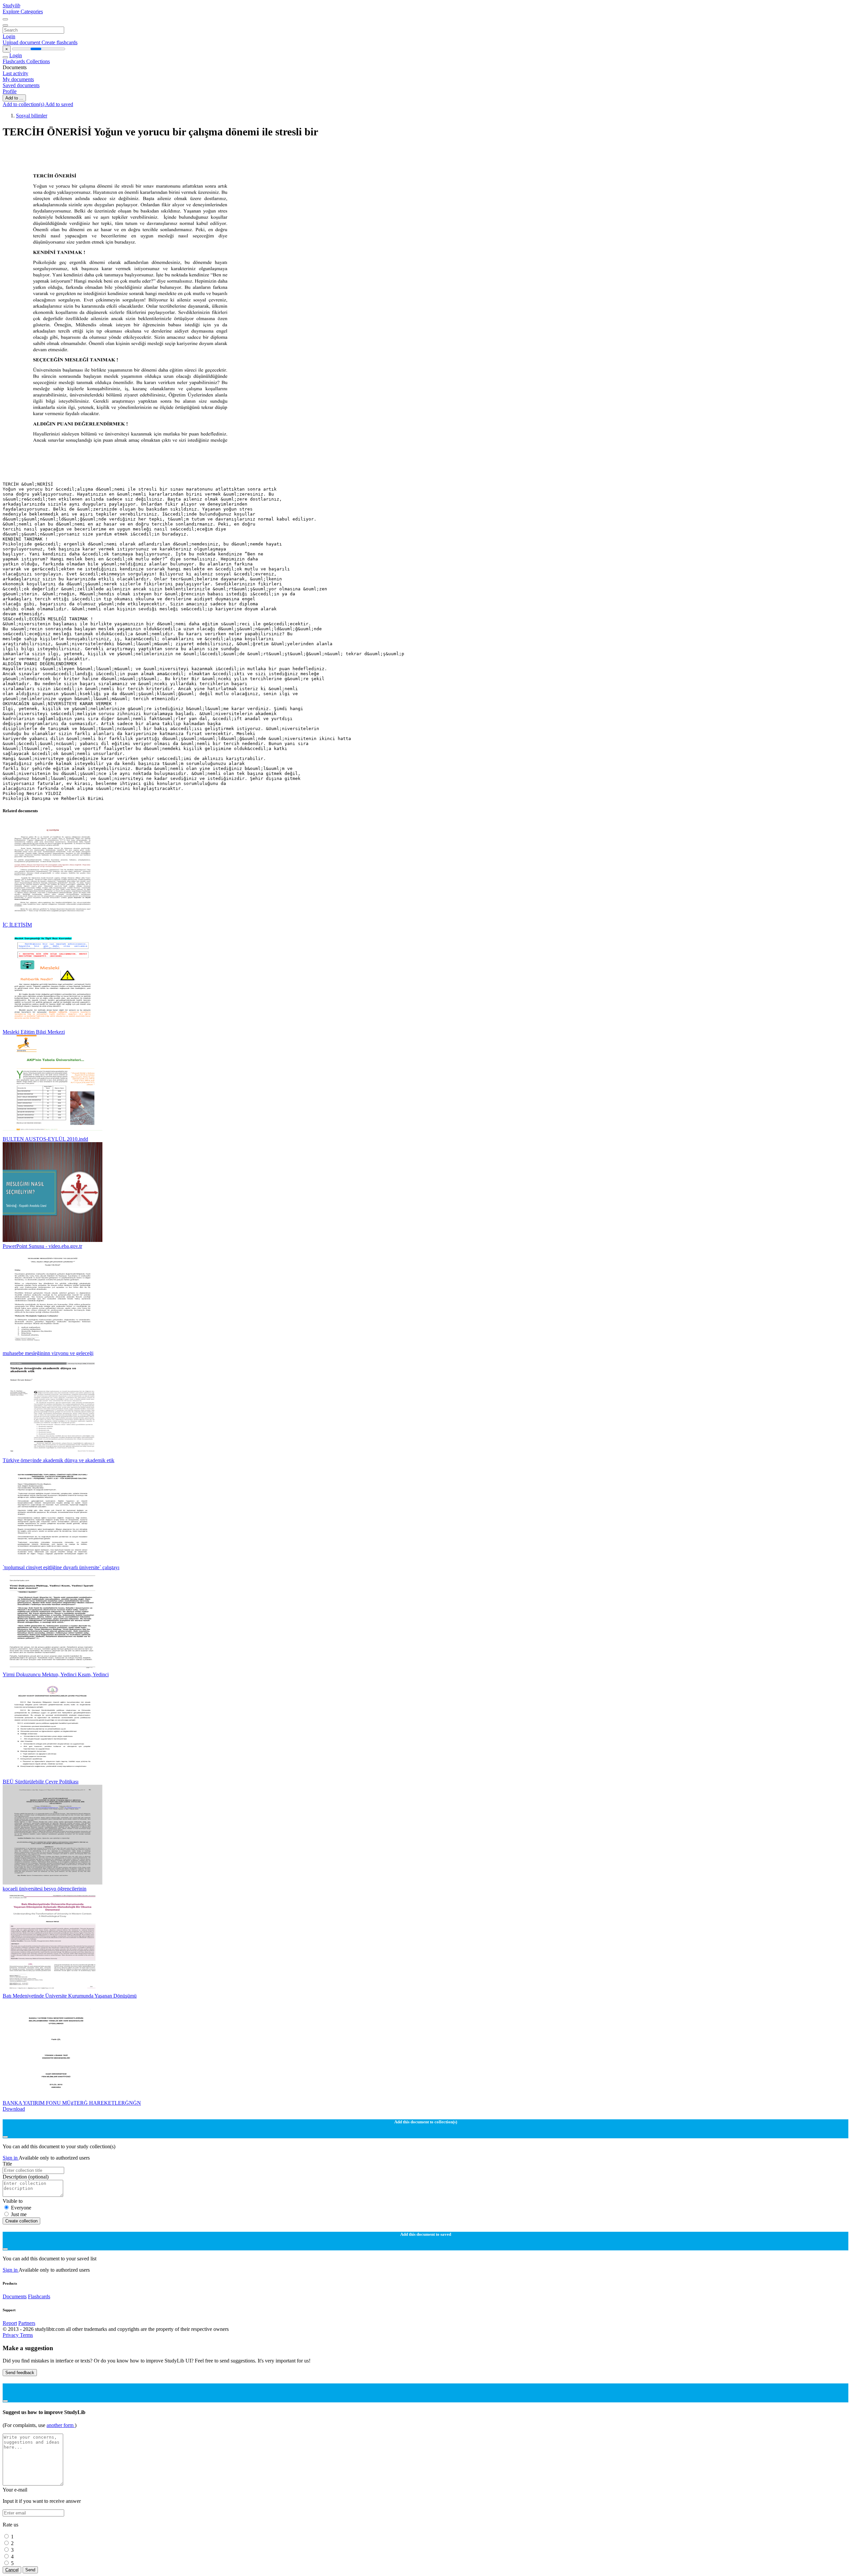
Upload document (22, 42)
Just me (19, 2214)
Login (9, 36)
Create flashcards (60, 42)
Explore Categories (23, 11)
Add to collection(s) (24, 104)
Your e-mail (15, 2490)
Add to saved (59, 104)
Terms (26, 2335)
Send (30, 2570)
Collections (38, 61)
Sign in (11, 2158)
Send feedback (20, 2373)
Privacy (11, 2335)
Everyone (21, 2208)
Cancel (12, 2570)
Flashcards (14, 61)
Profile (10, 91)
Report (10, 2323)
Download (14, 2109)
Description (26, 2177)
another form (61, 2425)
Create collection (21, 2221)
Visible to (13, 2201)
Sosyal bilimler (32, 116)
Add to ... (14, 98)
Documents (15, 2296)
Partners (27, 2323)
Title (7, 2164)
